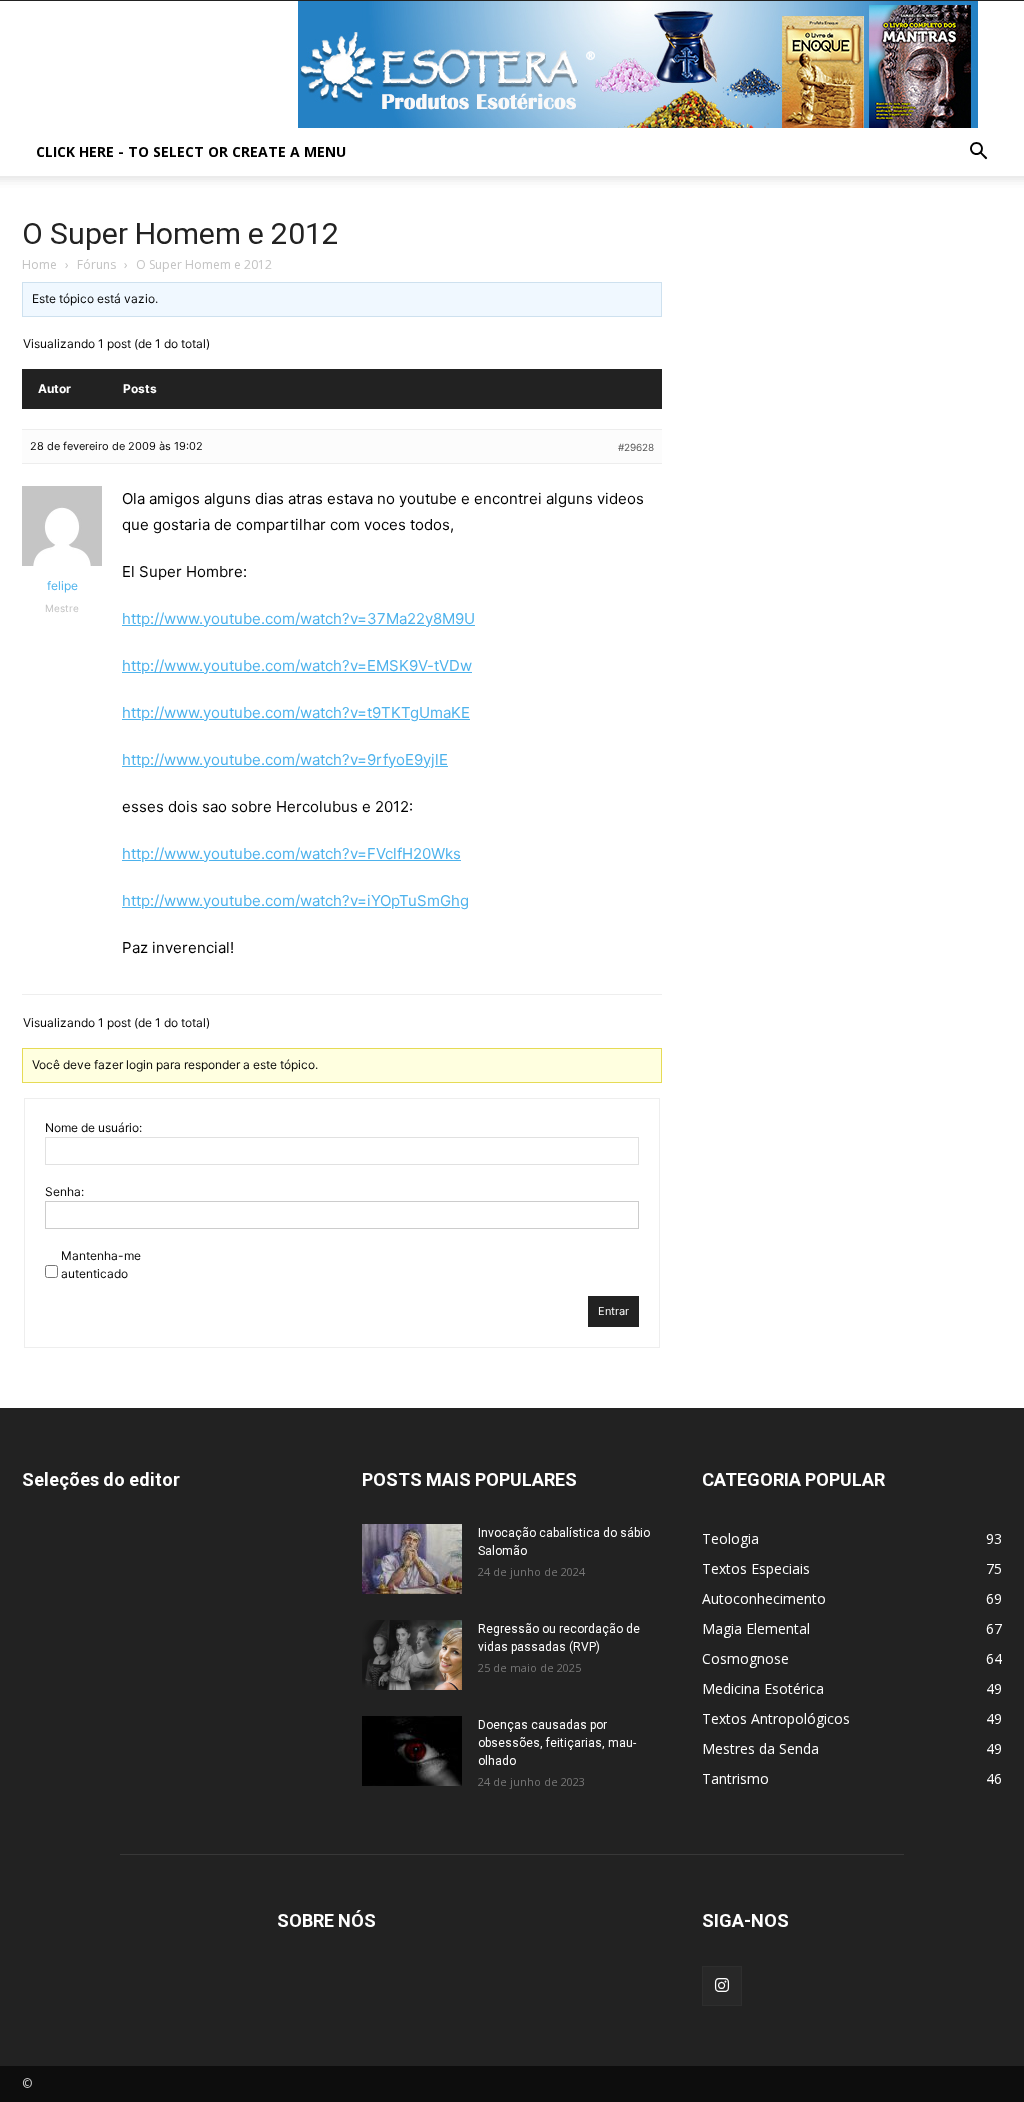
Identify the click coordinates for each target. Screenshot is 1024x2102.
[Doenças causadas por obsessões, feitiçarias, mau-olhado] (412, 1751)
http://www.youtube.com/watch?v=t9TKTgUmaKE (296, 712)
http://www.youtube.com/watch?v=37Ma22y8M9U (298, 618)
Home (39, 264)
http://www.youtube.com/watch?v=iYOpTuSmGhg (295, 900)
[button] (978, 153)
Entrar (613, 1311)
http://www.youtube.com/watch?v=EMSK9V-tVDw (297, 665)
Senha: (64, 1191)
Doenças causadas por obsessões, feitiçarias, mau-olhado (557, 1743)
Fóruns (96, 264)
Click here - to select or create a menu (191, 151)
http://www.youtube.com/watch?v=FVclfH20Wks (291, 853)
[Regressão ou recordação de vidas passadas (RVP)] (412, 1655)
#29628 (636, 447)
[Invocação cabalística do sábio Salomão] (412, 1559)
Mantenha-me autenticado (101, 1264)
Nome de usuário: (93, 1127)
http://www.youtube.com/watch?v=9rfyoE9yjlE (285, 759)
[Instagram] (722, 1986)
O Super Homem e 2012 (180, 233)
